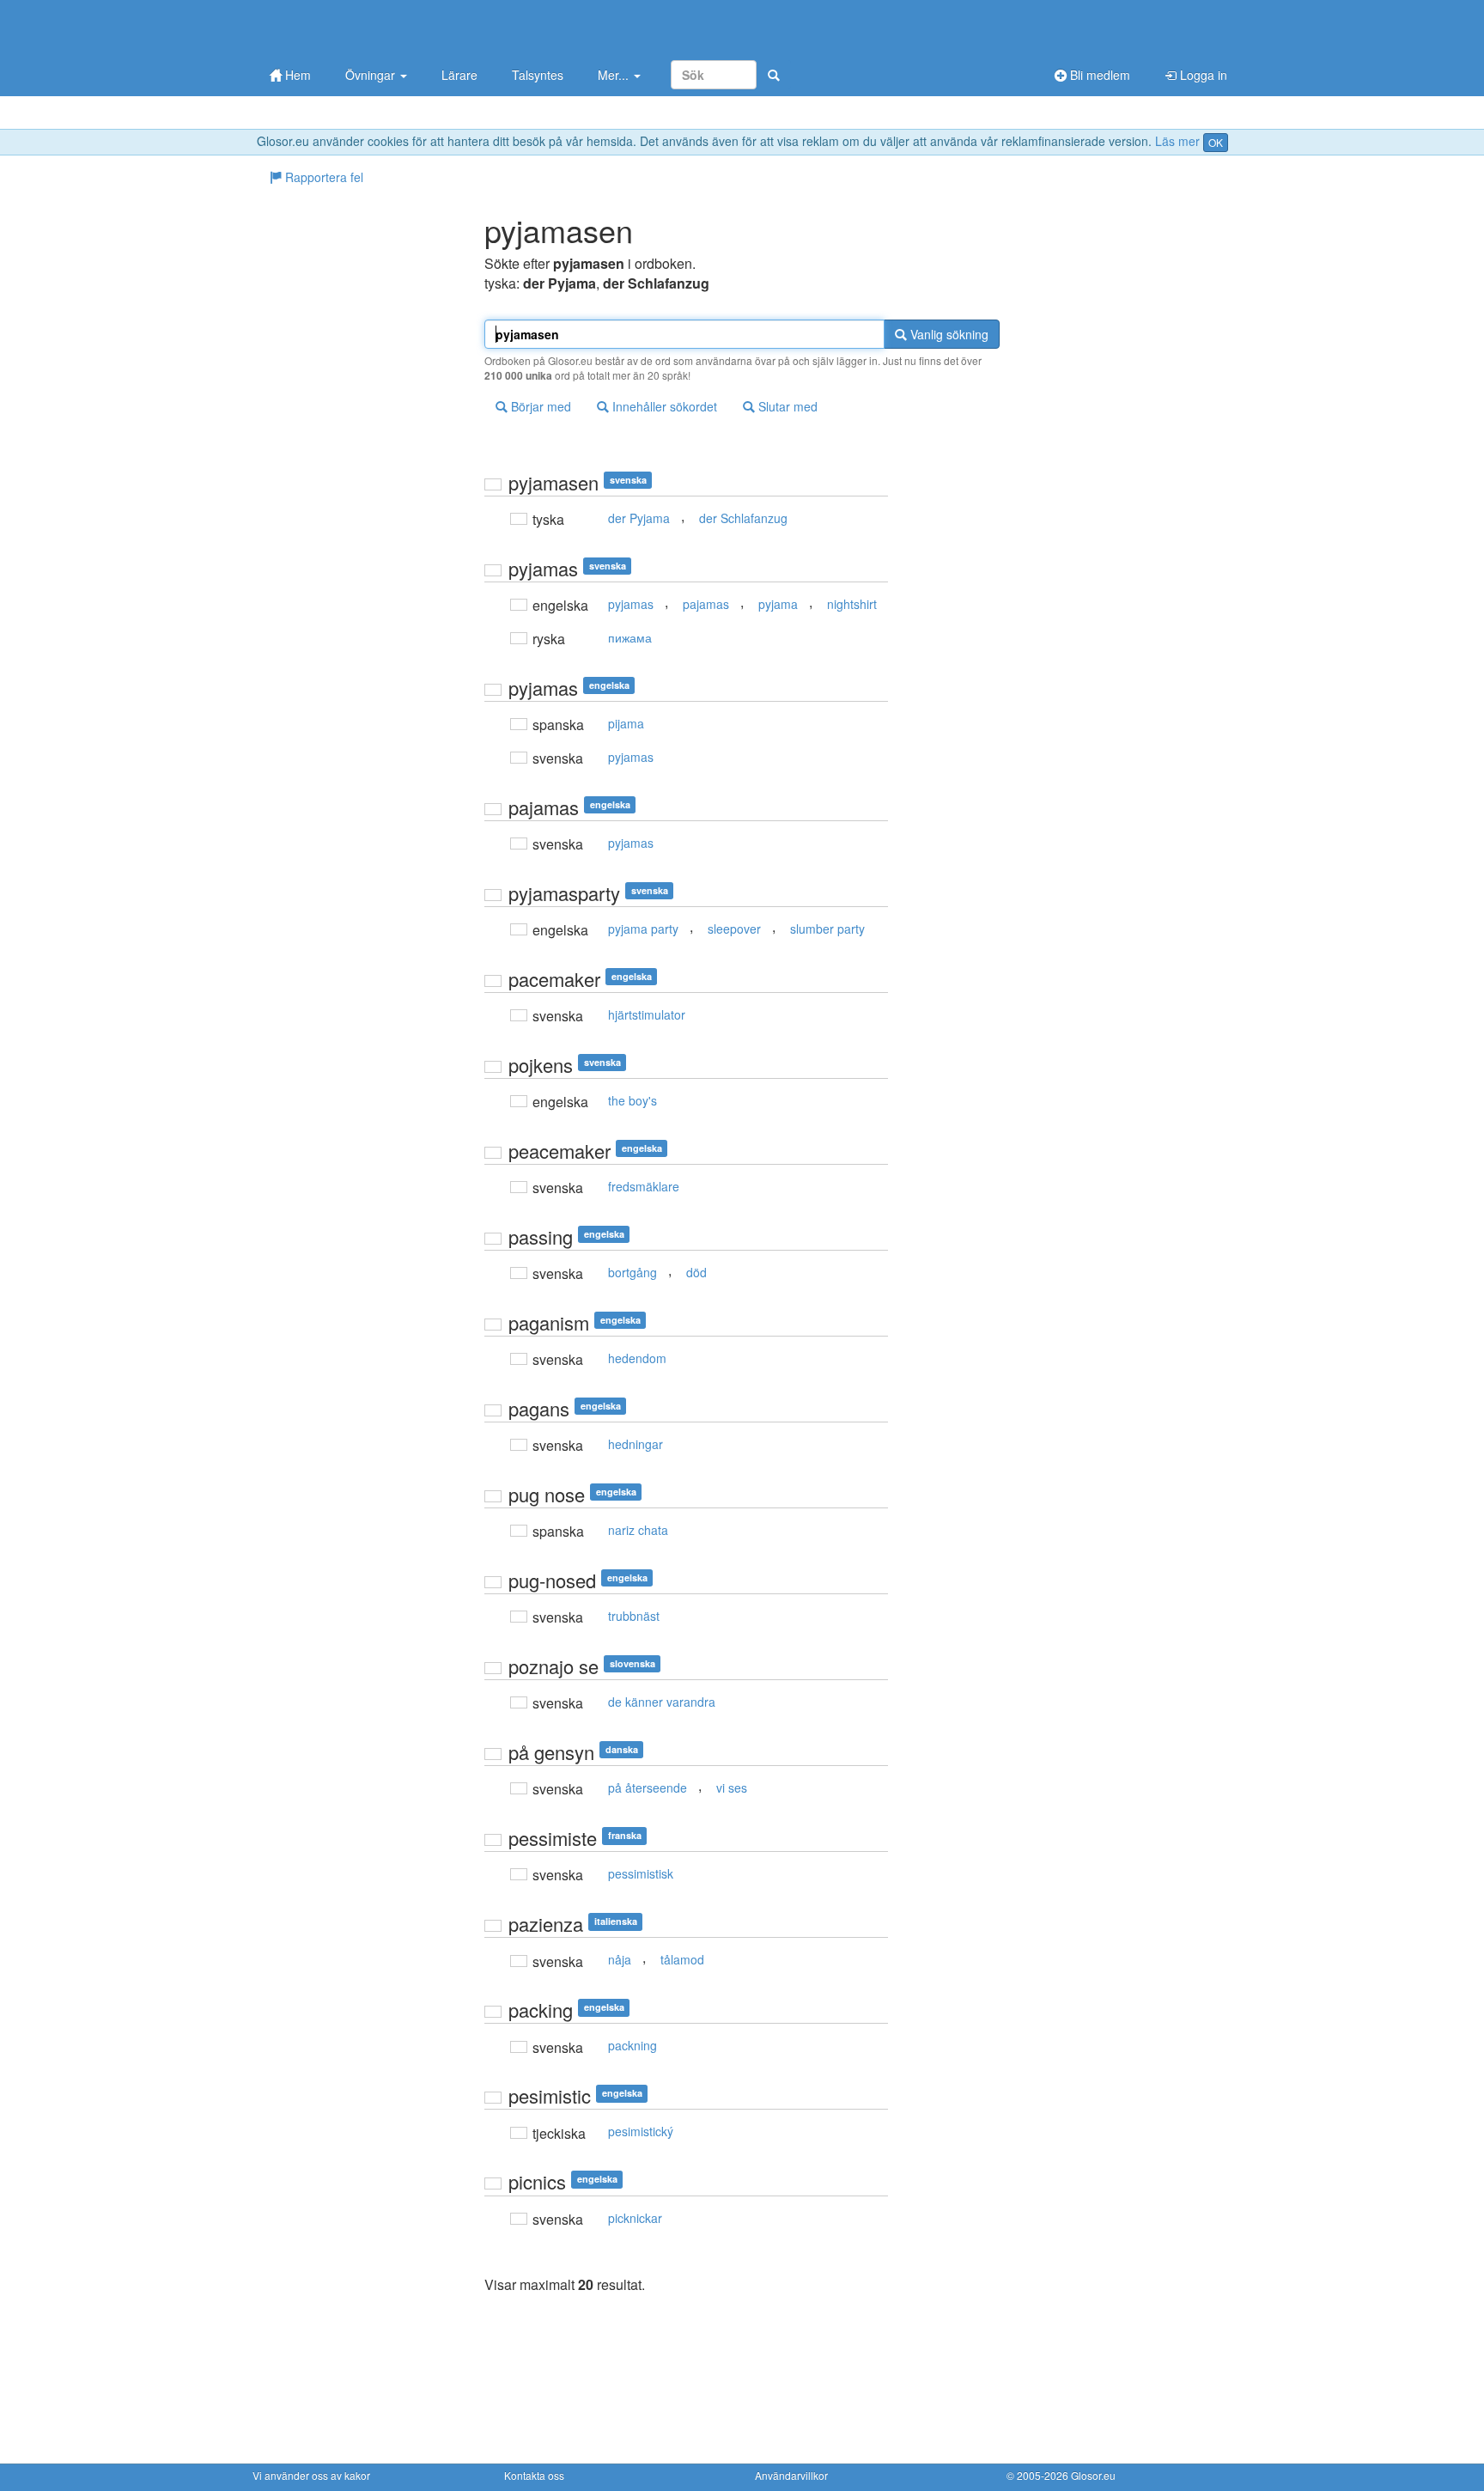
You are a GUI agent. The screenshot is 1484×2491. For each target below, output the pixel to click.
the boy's (633, 1100)
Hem (296, 75)
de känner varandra (662, 1702)
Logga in (1202, 75)
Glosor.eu (1093, 2475)
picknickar (635, 2218)
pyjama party (643, 929)
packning (633, 2045)
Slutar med (786, 406)
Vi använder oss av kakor (311, 2475)
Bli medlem (1098, 75)
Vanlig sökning (948, 334)
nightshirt (852, 604)
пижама (630, 637)
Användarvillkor (791, 2475)
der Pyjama (639, 518)
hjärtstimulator (647, 1014)
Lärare (459, 75)
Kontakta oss (534, 2475)
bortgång (633, 1272)
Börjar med (539, 406)
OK (1216, 142)
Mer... (615, 75)
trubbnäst (634, 1616)
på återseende (648, 1788)
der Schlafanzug (743, 518)
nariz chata (638, 1530)
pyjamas (631, 604)
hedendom (637, 1358)
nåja (620, 1959)
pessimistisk (641, 1873)
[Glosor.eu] (343, 28)
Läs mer (1177, 141)
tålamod (682, 1959)
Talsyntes (538, 75)
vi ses (732, 1788)
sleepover (734, 929)
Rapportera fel (322, 177)
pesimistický (641, 2131)
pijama (626, 723)
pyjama (778, 604)
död (696, 1272)
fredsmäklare (644, 1186)
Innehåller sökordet (663, 406)
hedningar (636, 1444)
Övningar (372, 75)
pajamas (706, 604)
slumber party (827, 929)
